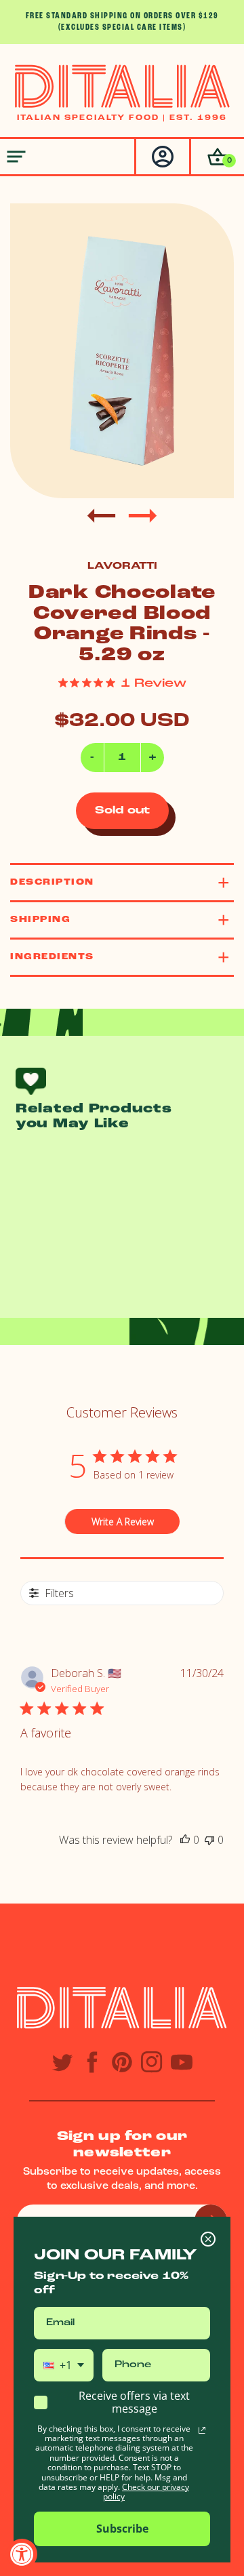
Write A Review (123, 1522)
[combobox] (64, 2365)
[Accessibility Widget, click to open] (22, 2554)
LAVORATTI (122, 566)
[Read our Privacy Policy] (202, 2430)
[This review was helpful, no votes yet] (185, 1840)
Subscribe (122, 2529)
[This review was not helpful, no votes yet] (209, 1840)
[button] (217, 157)
